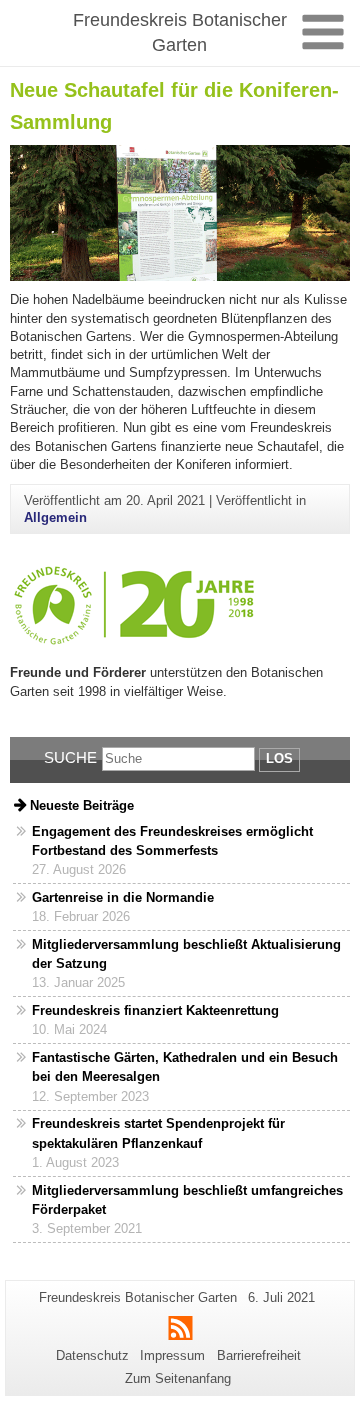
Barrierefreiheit (259, 1355)
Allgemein (55, 517)
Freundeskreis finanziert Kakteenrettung (155, 1010)
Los (279, 758)
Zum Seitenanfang (178, 1378)
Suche (70, 757)
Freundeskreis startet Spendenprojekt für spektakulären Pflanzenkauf (158, 1133)
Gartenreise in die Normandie (123, 897)
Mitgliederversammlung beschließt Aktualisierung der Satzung (186, 954)
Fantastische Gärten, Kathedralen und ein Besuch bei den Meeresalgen (185, 1067)
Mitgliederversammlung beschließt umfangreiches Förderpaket (187, 1200)
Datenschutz (92, 1355)
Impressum (172, 1355)
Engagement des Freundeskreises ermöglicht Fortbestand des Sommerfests (172, 841)
